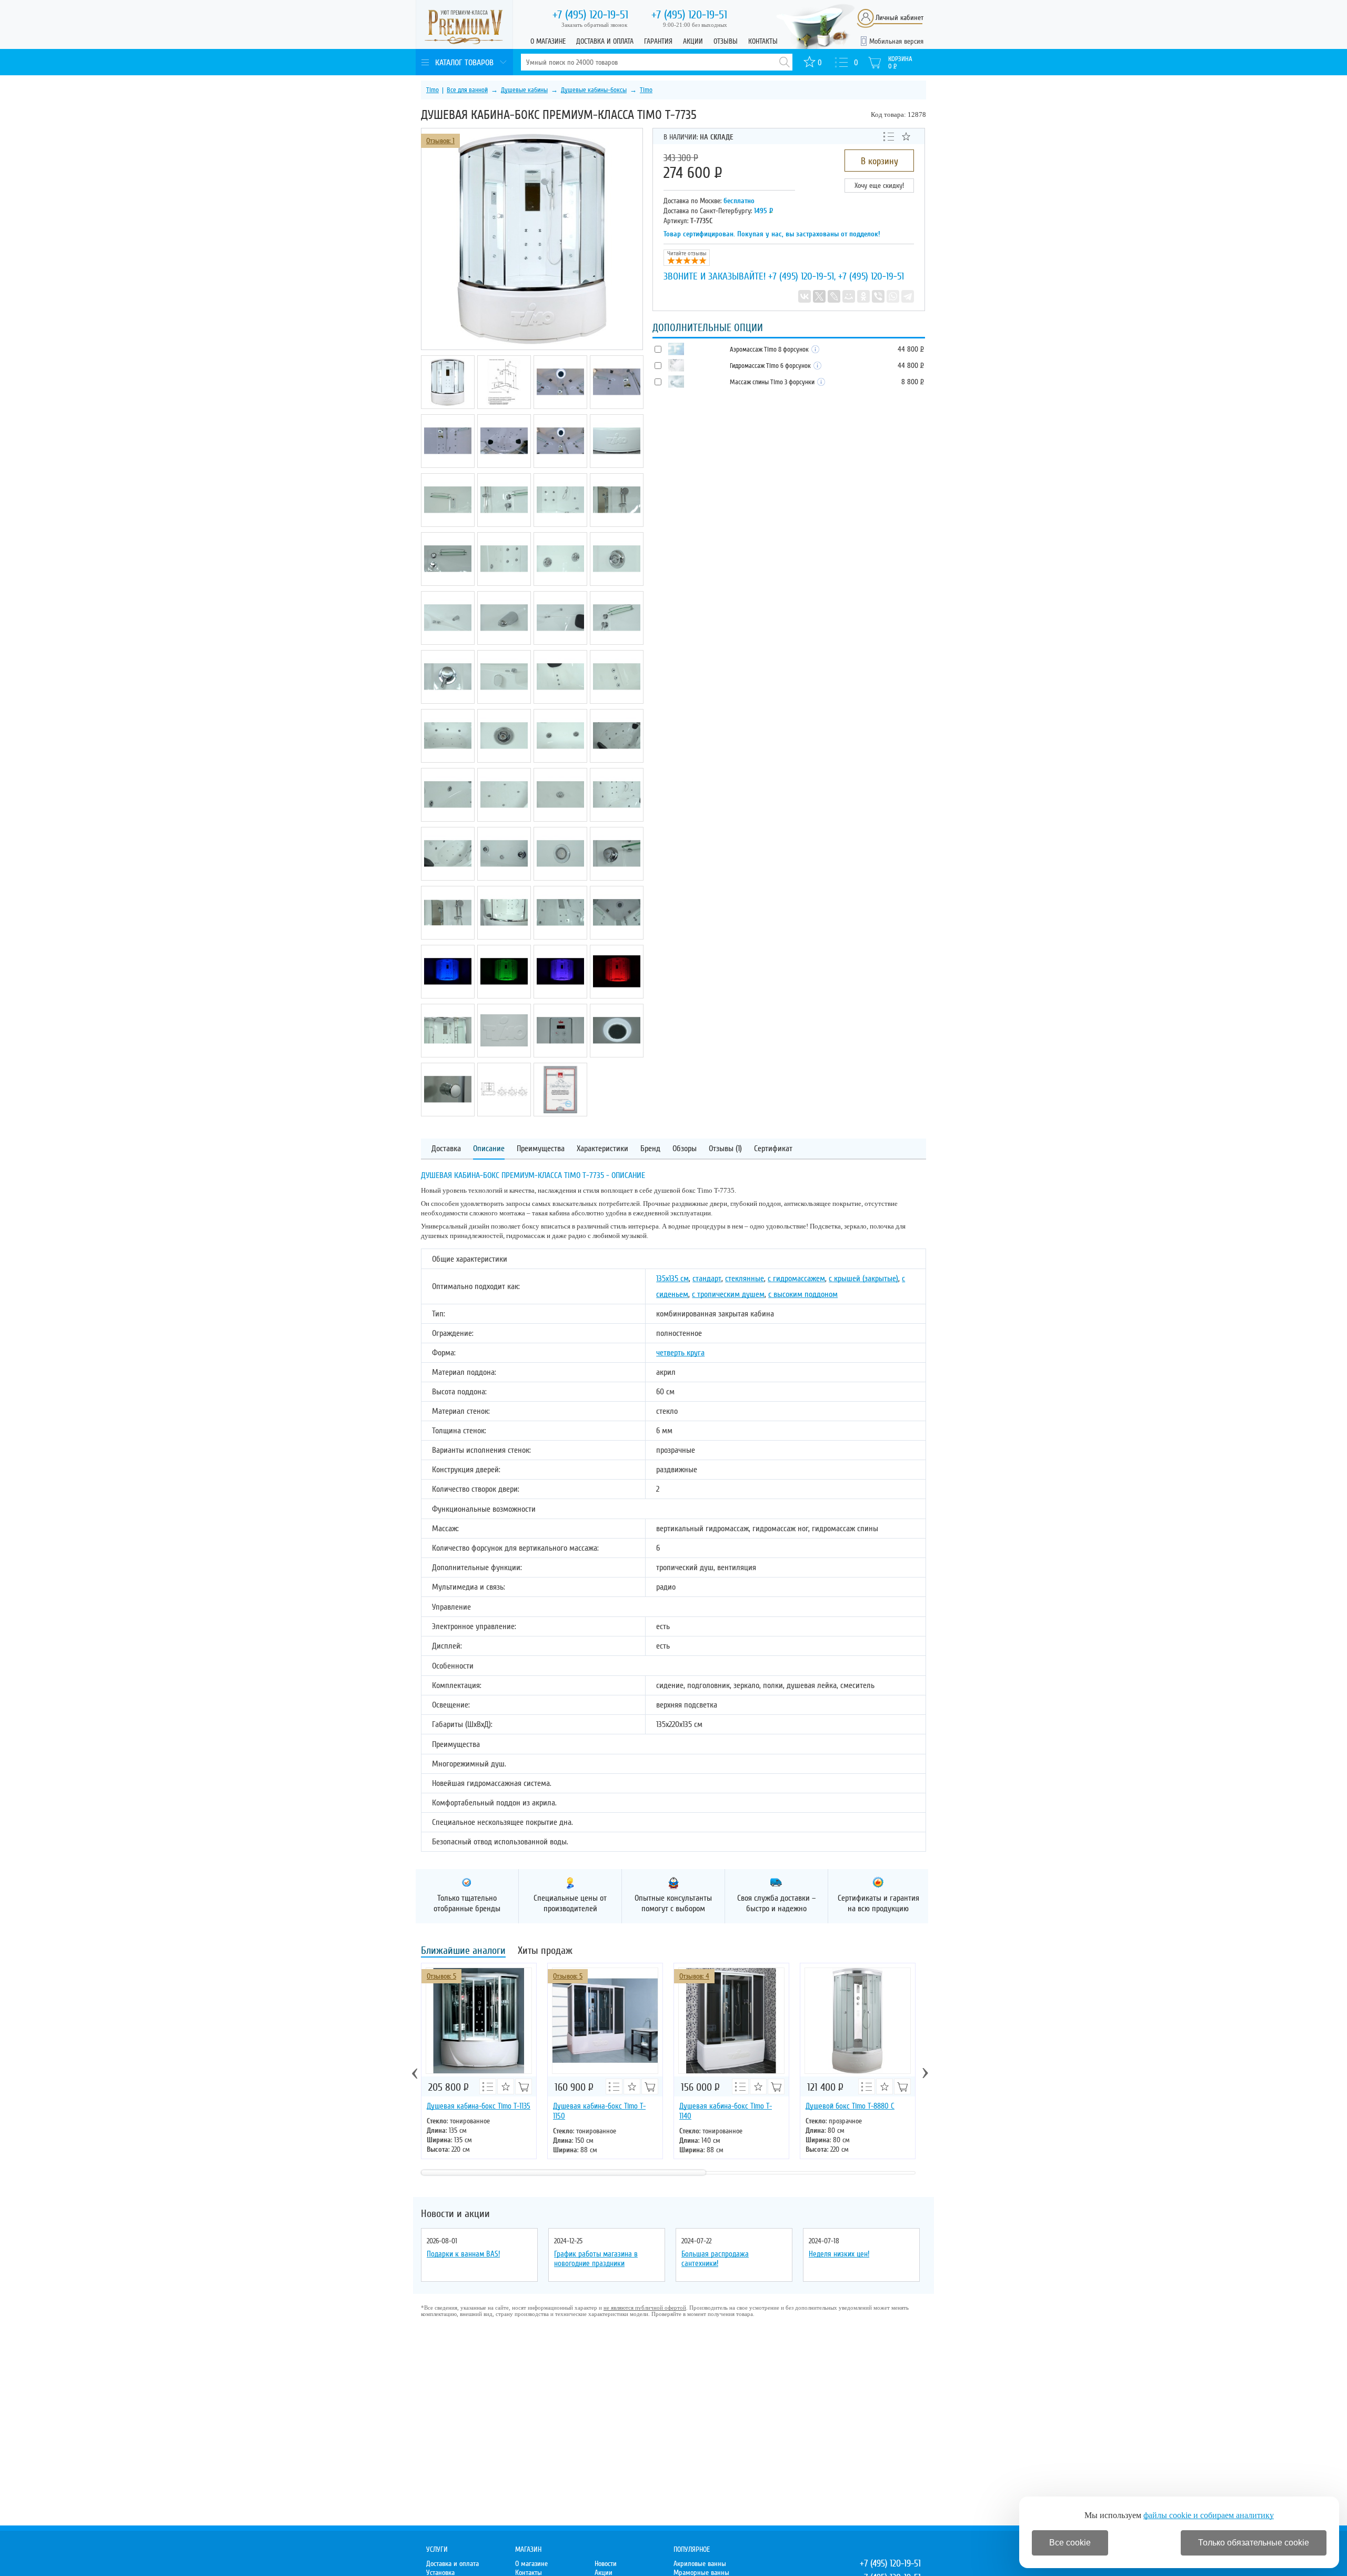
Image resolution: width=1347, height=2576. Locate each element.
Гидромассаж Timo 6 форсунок (771, 366)
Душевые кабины (524, 90)
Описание (489, 1149)
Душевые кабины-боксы (594, 90)
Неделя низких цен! (839, 2254)
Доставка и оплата (605, 41)
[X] (819, 296)
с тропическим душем (728, 1294)
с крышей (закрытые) (863, 1279)
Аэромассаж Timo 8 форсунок (770, 350)
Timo (433, 90)
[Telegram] (908, 296)
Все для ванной (467, 90)
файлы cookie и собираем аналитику (1209, 2515)
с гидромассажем (796, 1279)
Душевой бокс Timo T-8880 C (850, 2106)
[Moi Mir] (849, 296)
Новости (606, 2564)
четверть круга (680, 1353)
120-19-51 (590, 15)
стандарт (707, 1279)
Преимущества (541, 1149)
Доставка (446, 1149)
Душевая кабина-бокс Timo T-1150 (599, 2111)
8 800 (912, 382)
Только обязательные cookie (1254, 2543)
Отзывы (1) (725, 1149)
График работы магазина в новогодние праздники (596, 2259)
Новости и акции (455, 2214)
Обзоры (685, 1149)
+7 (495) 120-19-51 (801, 276)
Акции (693, 41)
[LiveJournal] (834, 296)
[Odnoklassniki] (863, 296)
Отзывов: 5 (441, 1976)
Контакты (763, 41)
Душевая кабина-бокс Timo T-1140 (726, 2111)
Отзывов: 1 (440, 141)
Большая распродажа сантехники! (715, 2259)
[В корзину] (524, 2086)
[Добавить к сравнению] (889, 136)
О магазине (548, 41)
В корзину (879, 161)
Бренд (650, 1149)
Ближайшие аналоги (463, 1951)
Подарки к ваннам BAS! (463, 2254)
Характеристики (602, 1149)
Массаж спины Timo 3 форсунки (773, 382)
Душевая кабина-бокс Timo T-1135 (479, 2106)
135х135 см (672, 1279)
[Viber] (878, 296)
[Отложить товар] (906, 136)
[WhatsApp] (893, 296)
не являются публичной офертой (645, 2308)
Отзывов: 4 (694, 1976)
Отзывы (726, 41)
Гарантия (658, 41)
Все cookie (1070, 2543)
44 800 (911, 349)
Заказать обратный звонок (594, 25)
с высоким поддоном (803, 1294)
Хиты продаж (545, 1951)
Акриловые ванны (700, 2564)
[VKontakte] (805, 296)
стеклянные (745, 1279)
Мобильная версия (896, 41)
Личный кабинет (899, 18)
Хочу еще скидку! (879, 186)
